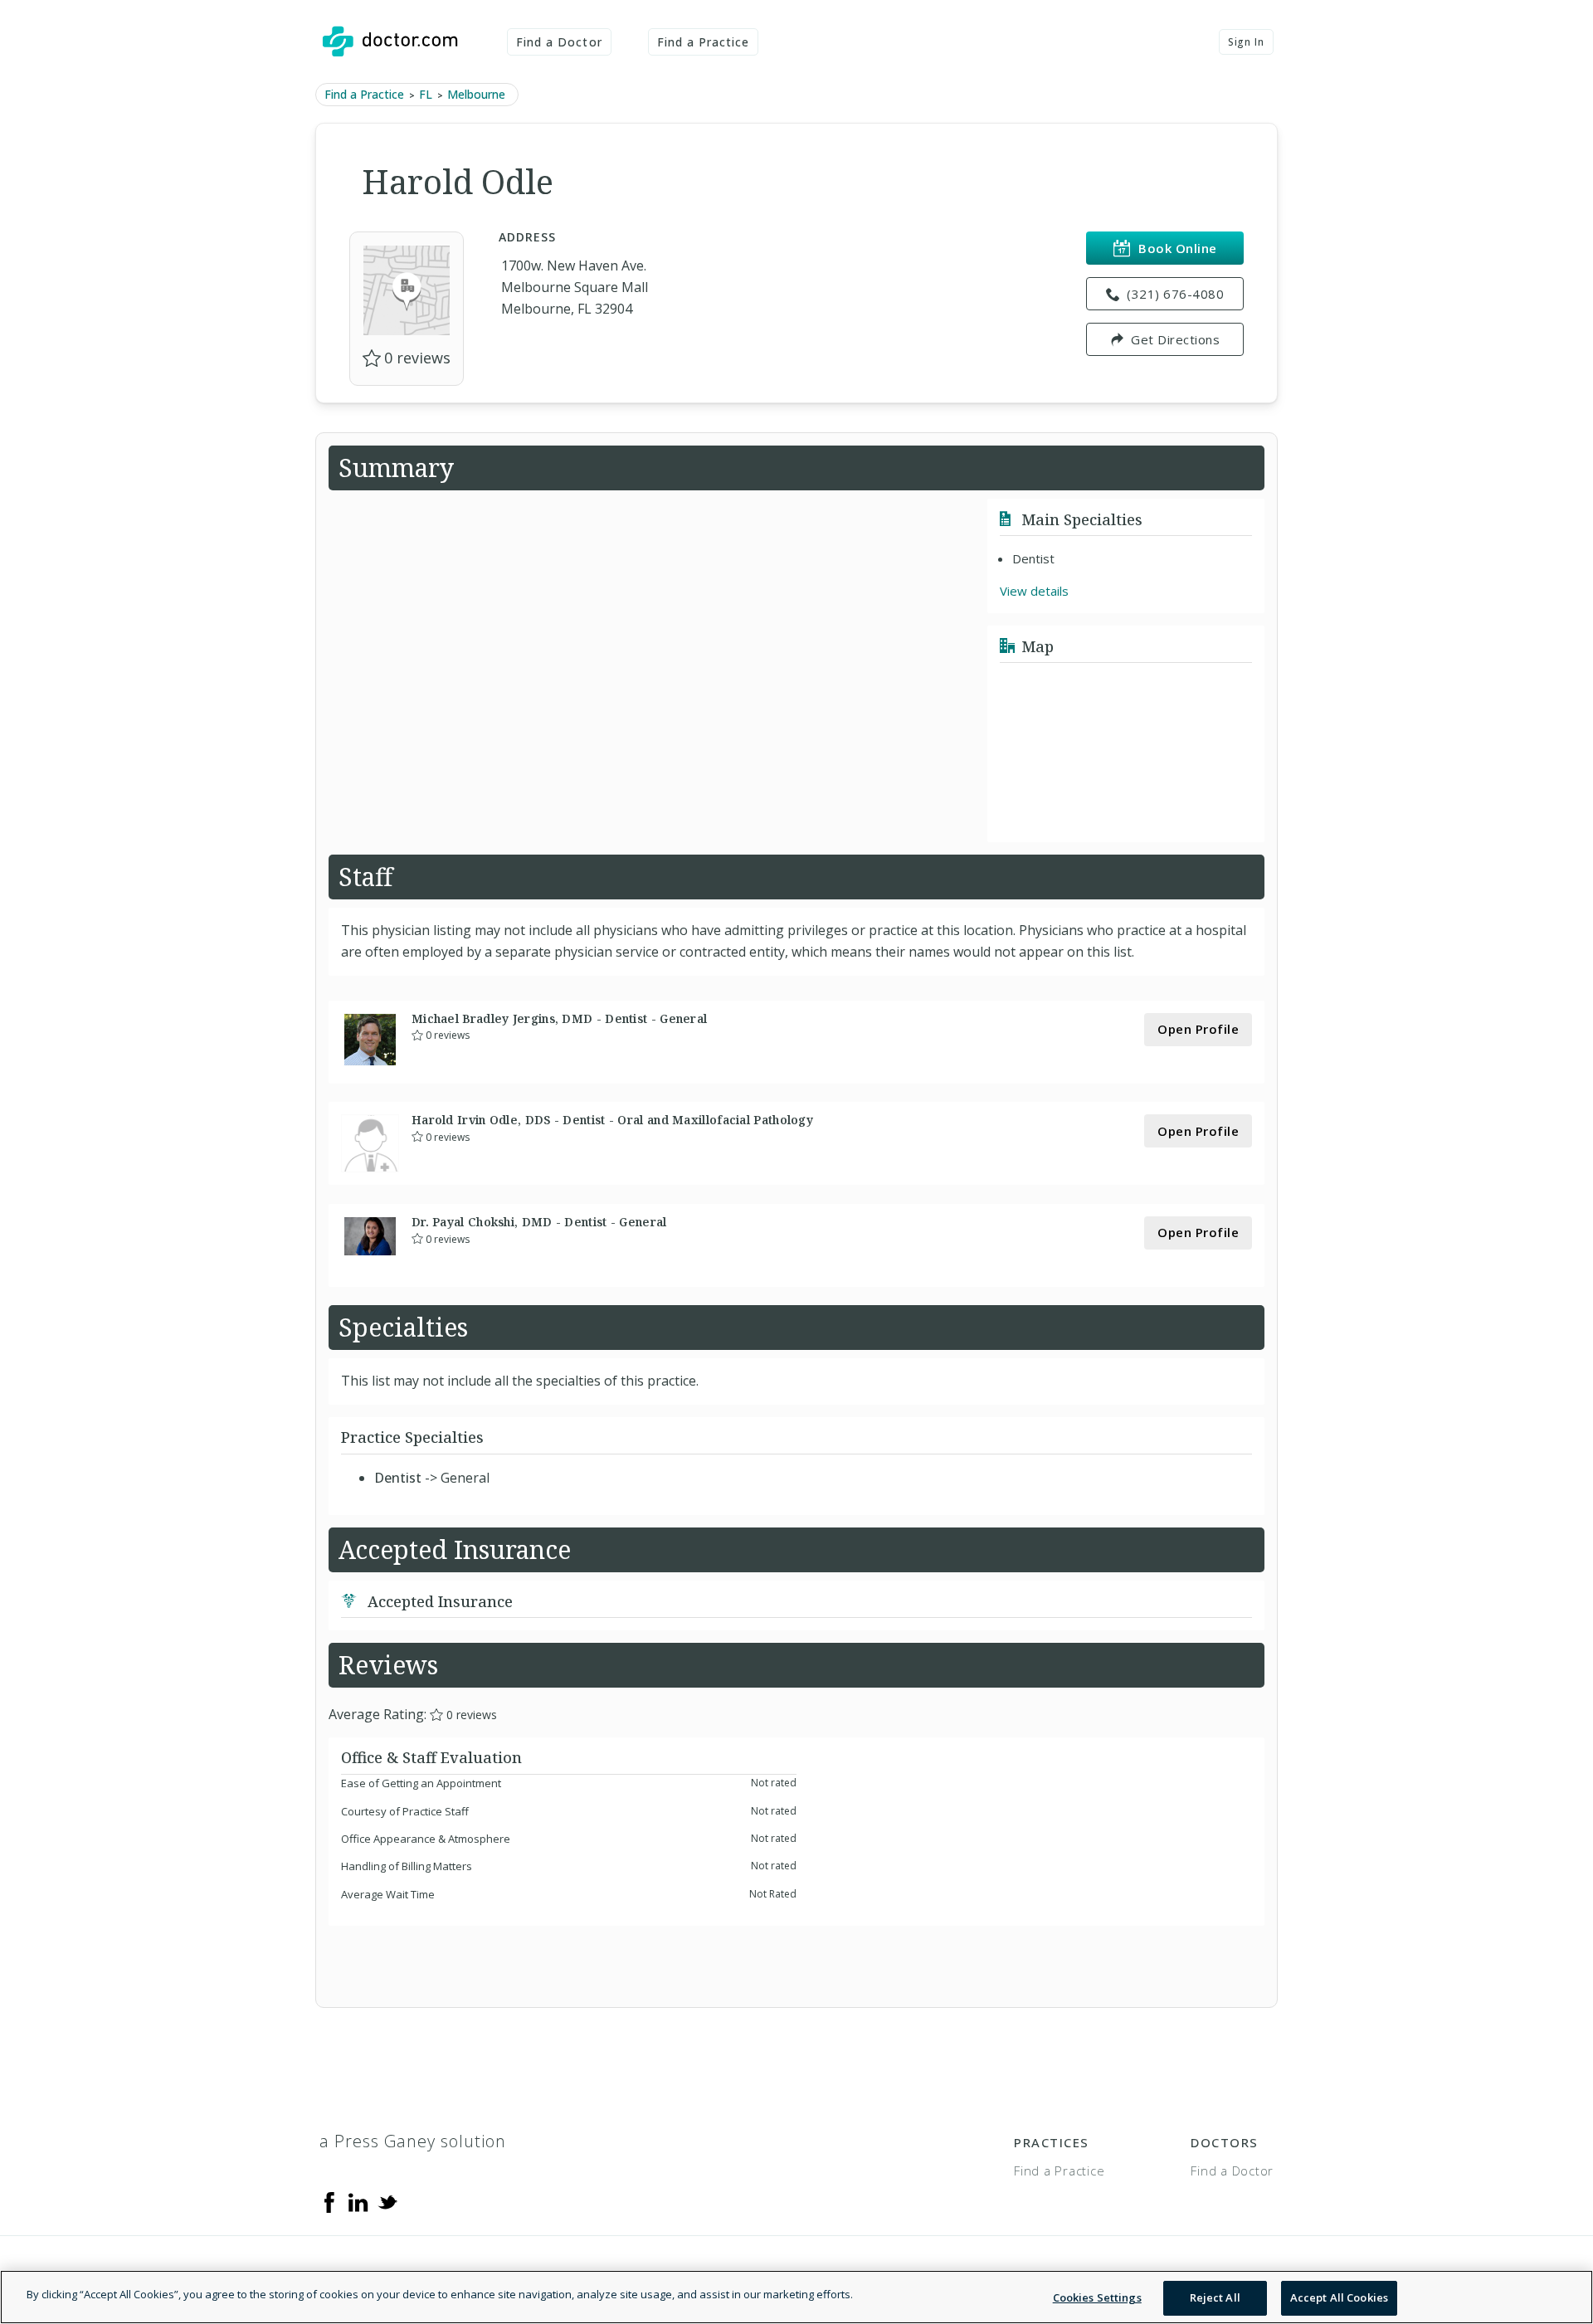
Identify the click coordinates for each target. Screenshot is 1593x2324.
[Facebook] (329, 2201)
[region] (796, 2297)
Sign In (1246, 42)
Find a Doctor (559, 42)
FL (426, 94)
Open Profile (1198, 1029)
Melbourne (476, 94)
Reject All (1215, 2297)
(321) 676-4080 (1175, 294)
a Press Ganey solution (413, 2141)
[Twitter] (387, 2201)
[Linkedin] (358, 2201)
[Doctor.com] (390, 41)
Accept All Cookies (1339, 2297)
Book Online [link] (1178, 248)
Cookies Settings (1097, 2297)
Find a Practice (704, 42)
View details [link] (1034, 591)
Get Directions (1175, 339)
